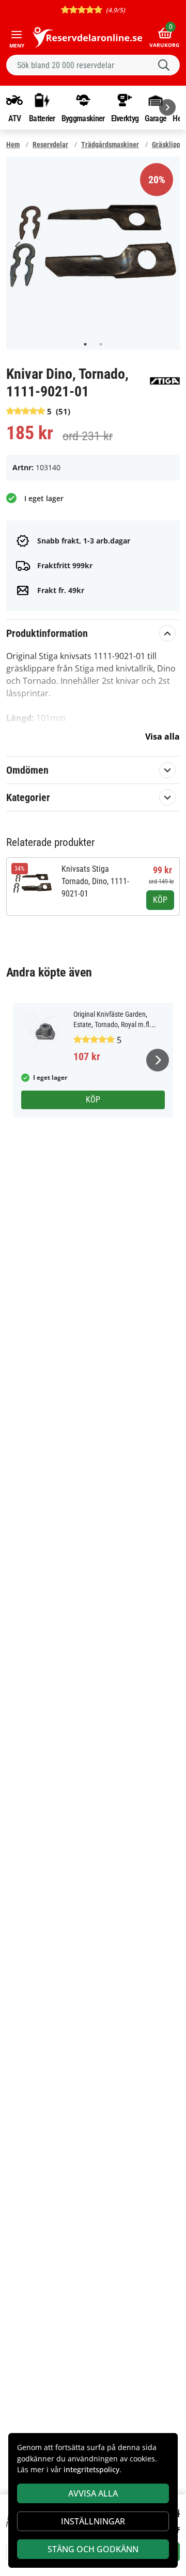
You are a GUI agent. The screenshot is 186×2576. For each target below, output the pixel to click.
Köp (160, 900)
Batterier (42, 118)
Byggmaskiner (83, 118)
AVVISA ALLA (93, 2493)
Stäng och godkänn (93, 2549)
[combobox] (93, 65)
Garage (156, 118)
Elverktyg (125, 118)
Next (168, 246)
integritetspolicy (91, 2469)
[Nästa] (167, 107)
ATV (15, 118)
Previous (18, 246)
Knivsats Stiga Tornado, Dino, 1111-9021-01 (95, 881)
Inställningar (93, 2521)
